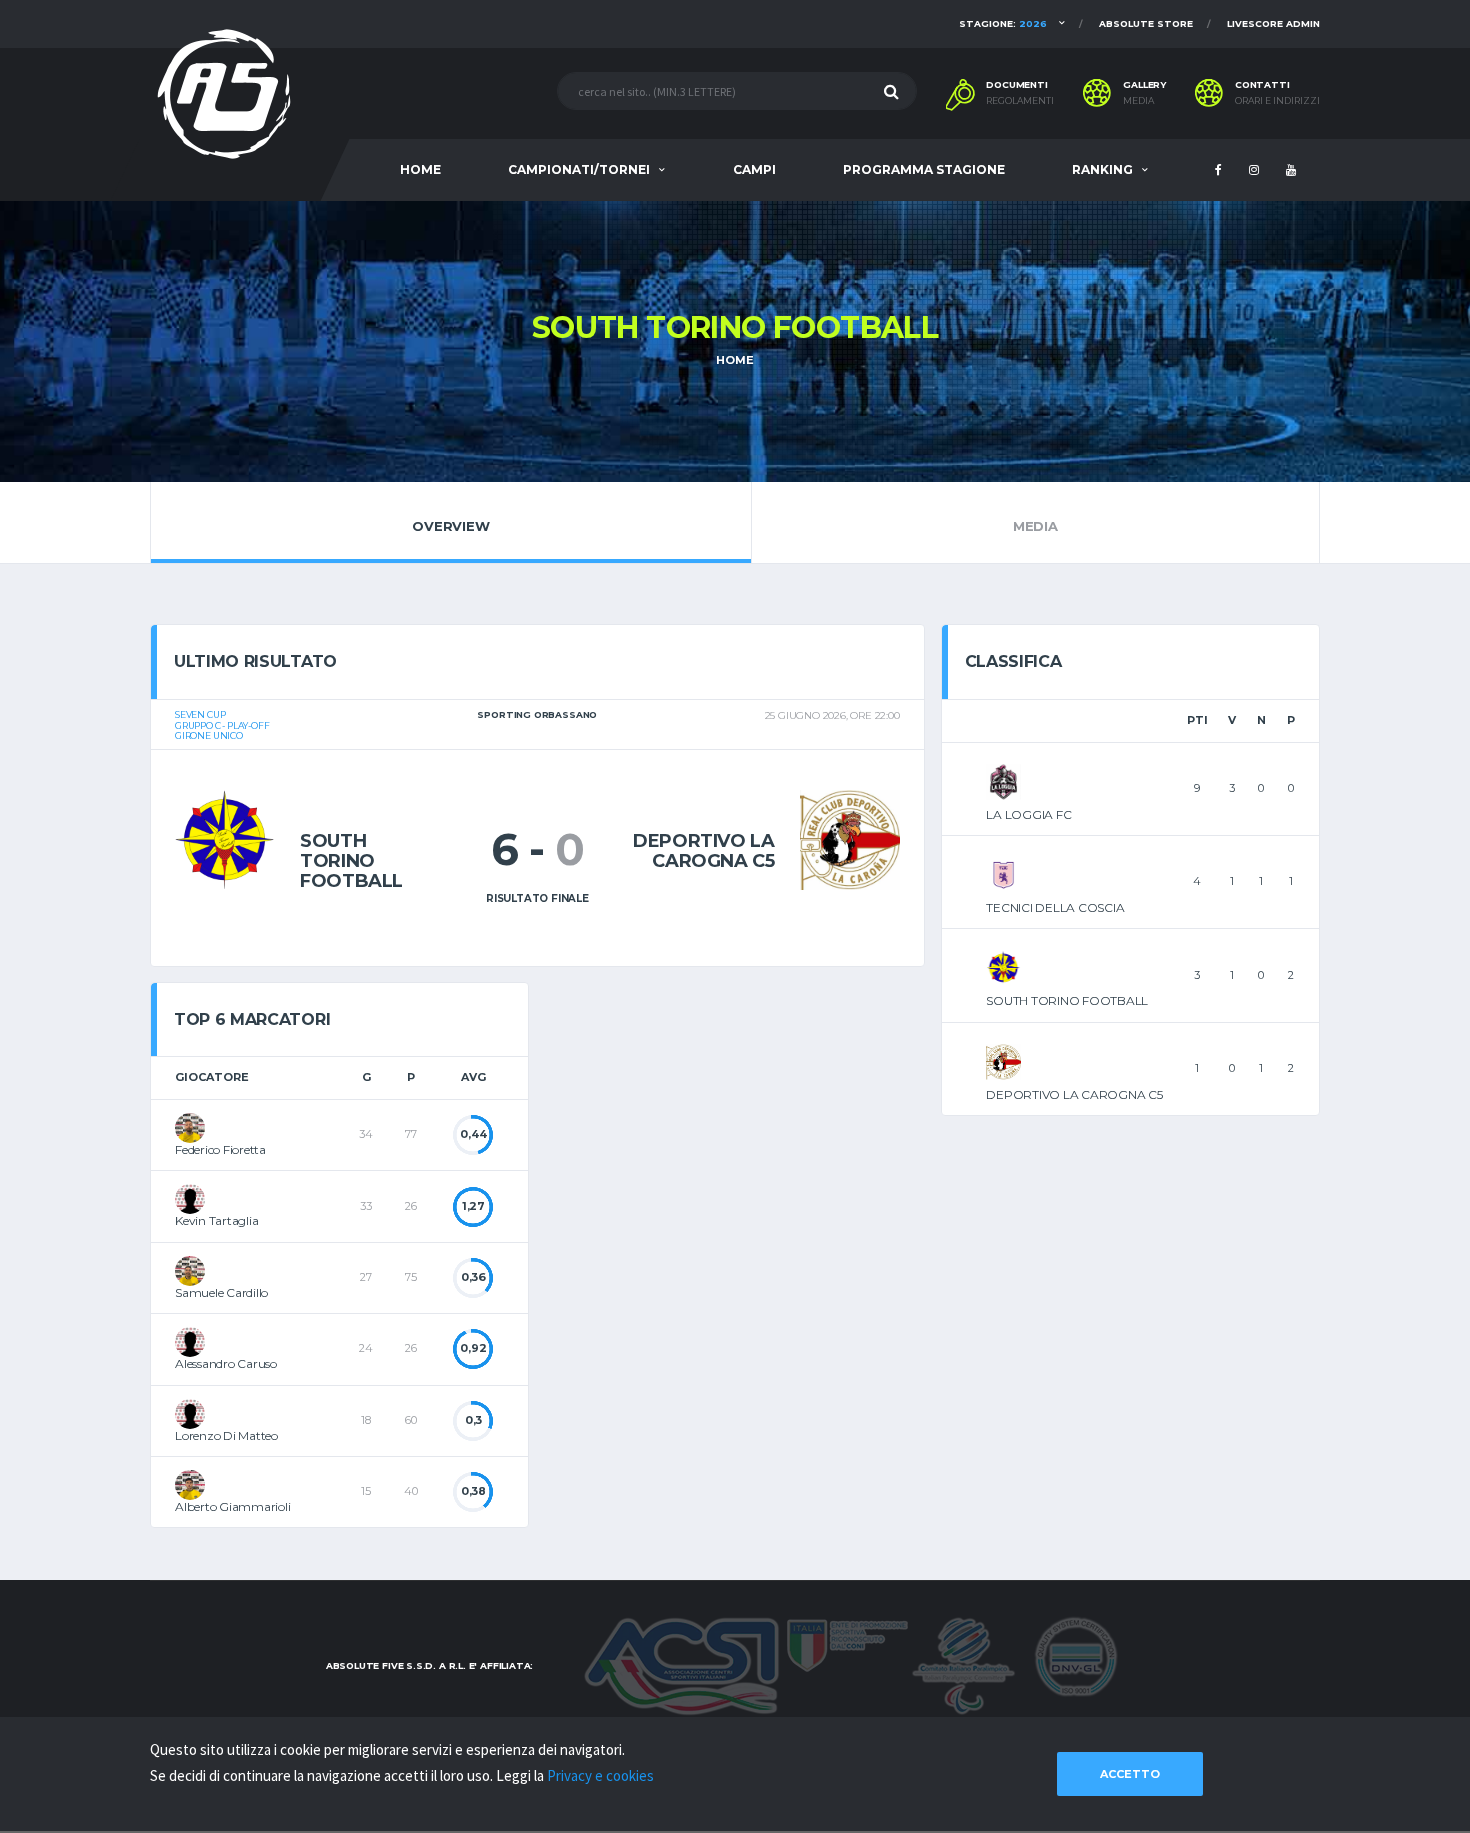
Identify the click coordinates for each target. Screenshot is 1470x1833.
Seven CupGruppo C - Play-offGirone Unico (222, 725)
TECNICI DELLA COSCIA (1055, 907)
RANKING (1102, 169)
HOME (420, 169)
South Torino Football (351, 861)
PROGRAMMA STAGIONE (924, 169)
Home (734, 360)
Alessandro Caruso (226, 1363)
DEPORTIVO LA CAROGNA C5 (1074, 1094)
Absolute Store (1146, 23)
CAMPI (754, 169)
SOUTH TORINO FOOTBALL (1067, 1000)
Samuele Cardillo (221, 1292)
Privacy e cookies (600, 1775)
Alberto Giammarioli (232, 1506)
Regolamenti (1020, 101)
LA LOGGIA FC (1028, 814)
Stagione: (1003, 23)
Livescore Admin (1273, 23)
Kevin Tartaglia (216, 1220)
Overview (450, 526)
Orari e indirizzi (1277, 101)
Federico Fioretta (220, 1149)
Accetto (1130, 1774)
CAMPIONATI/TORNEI (579, 169)
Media (1138, 101)
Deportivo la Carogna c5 (704, 851)
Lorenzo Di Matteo (226, 1435)
